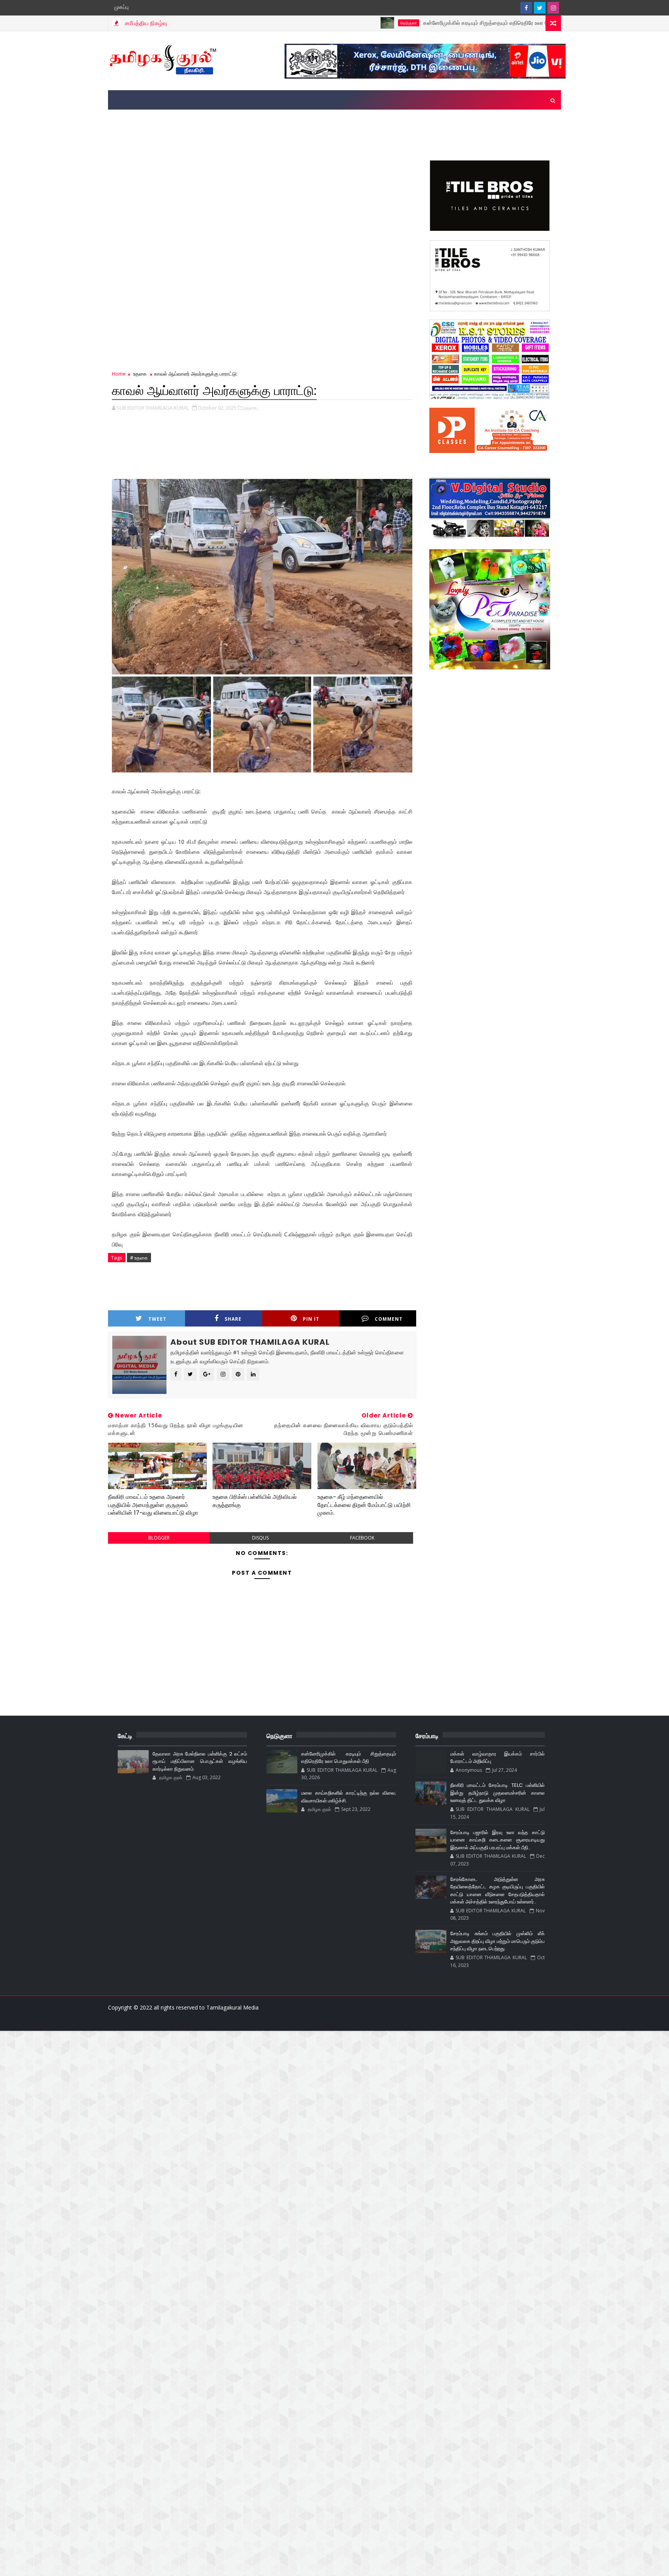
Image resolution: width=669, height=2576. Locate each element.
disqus (260, 1538)
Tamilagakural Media (232, 2007)
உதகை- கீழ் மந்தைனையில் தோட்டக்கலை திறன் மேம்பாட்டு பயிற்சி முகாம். (364, 1505)
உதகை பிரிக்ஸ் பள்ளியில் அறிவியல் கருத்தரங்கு (255, 1501)
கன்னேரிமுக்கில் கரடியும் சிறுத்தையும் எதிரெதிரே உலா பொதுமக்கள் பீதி (420, 23)
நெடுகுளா (325, 23)
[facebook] (526, 8)
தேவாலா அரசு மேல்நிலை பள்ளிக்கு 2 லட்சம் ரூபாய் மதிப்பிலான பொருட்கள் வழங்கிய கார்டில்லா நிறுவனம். (200, 1761)
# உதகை (139, 1258)
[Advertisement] (334, 133)
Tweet (157, 1319)
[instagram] (553, 8)
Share (233, 1319)
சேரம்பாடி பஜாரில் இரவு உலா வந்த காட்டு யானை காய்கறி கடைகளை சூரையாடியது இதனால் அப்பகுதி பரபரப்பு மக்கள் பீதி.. (497, 1840)
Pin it (311, 1319)
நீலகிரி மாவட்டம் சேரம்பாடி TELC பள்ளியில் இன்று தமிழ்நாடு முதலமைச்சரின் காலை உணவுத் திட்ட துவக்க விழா (497, 1793)
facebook (362, 1538)
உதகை (536, 23)
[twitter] (540, 8)
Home (119, 374)
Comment (389, 1319)
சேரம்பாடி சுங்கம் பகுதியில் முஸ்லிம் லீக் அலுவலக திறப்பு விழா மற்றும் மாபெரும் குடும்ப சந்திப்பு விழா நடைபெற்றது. (497, 1941)
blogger (159, 1538)
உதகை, (251, 408)
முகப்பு (121, 7)
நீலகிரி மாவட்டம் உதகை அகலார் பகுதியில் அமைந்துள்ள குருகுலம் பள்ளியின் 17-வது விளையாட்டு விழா (153, 1505)
